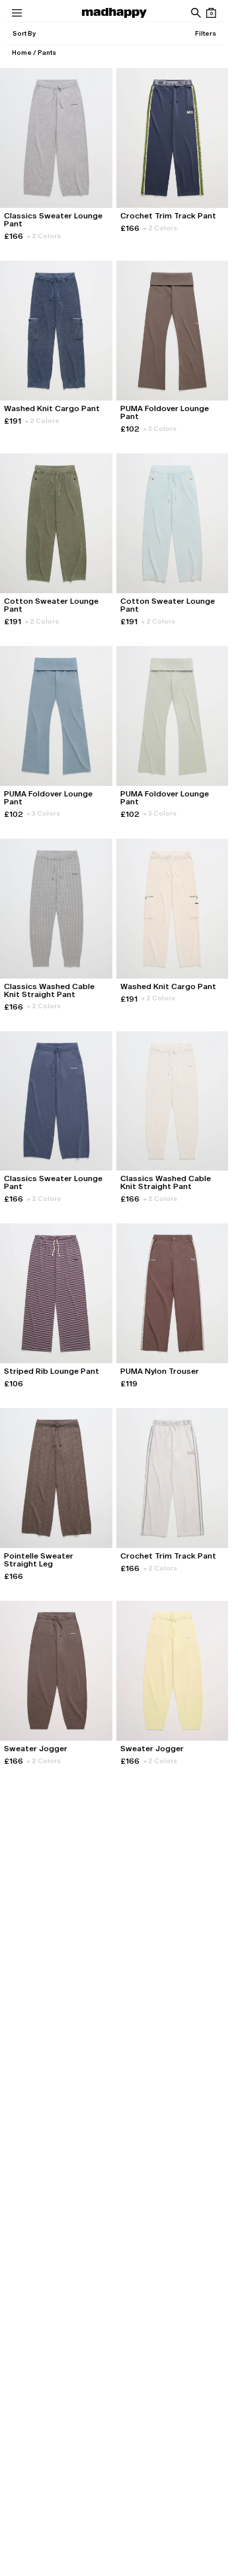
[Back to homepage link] (114, 13)
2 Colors (44, 236)
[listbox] (24, 34)
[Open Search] (195, 13)
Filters (206, 33)
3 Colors (160, 429)
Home (22, 52)
